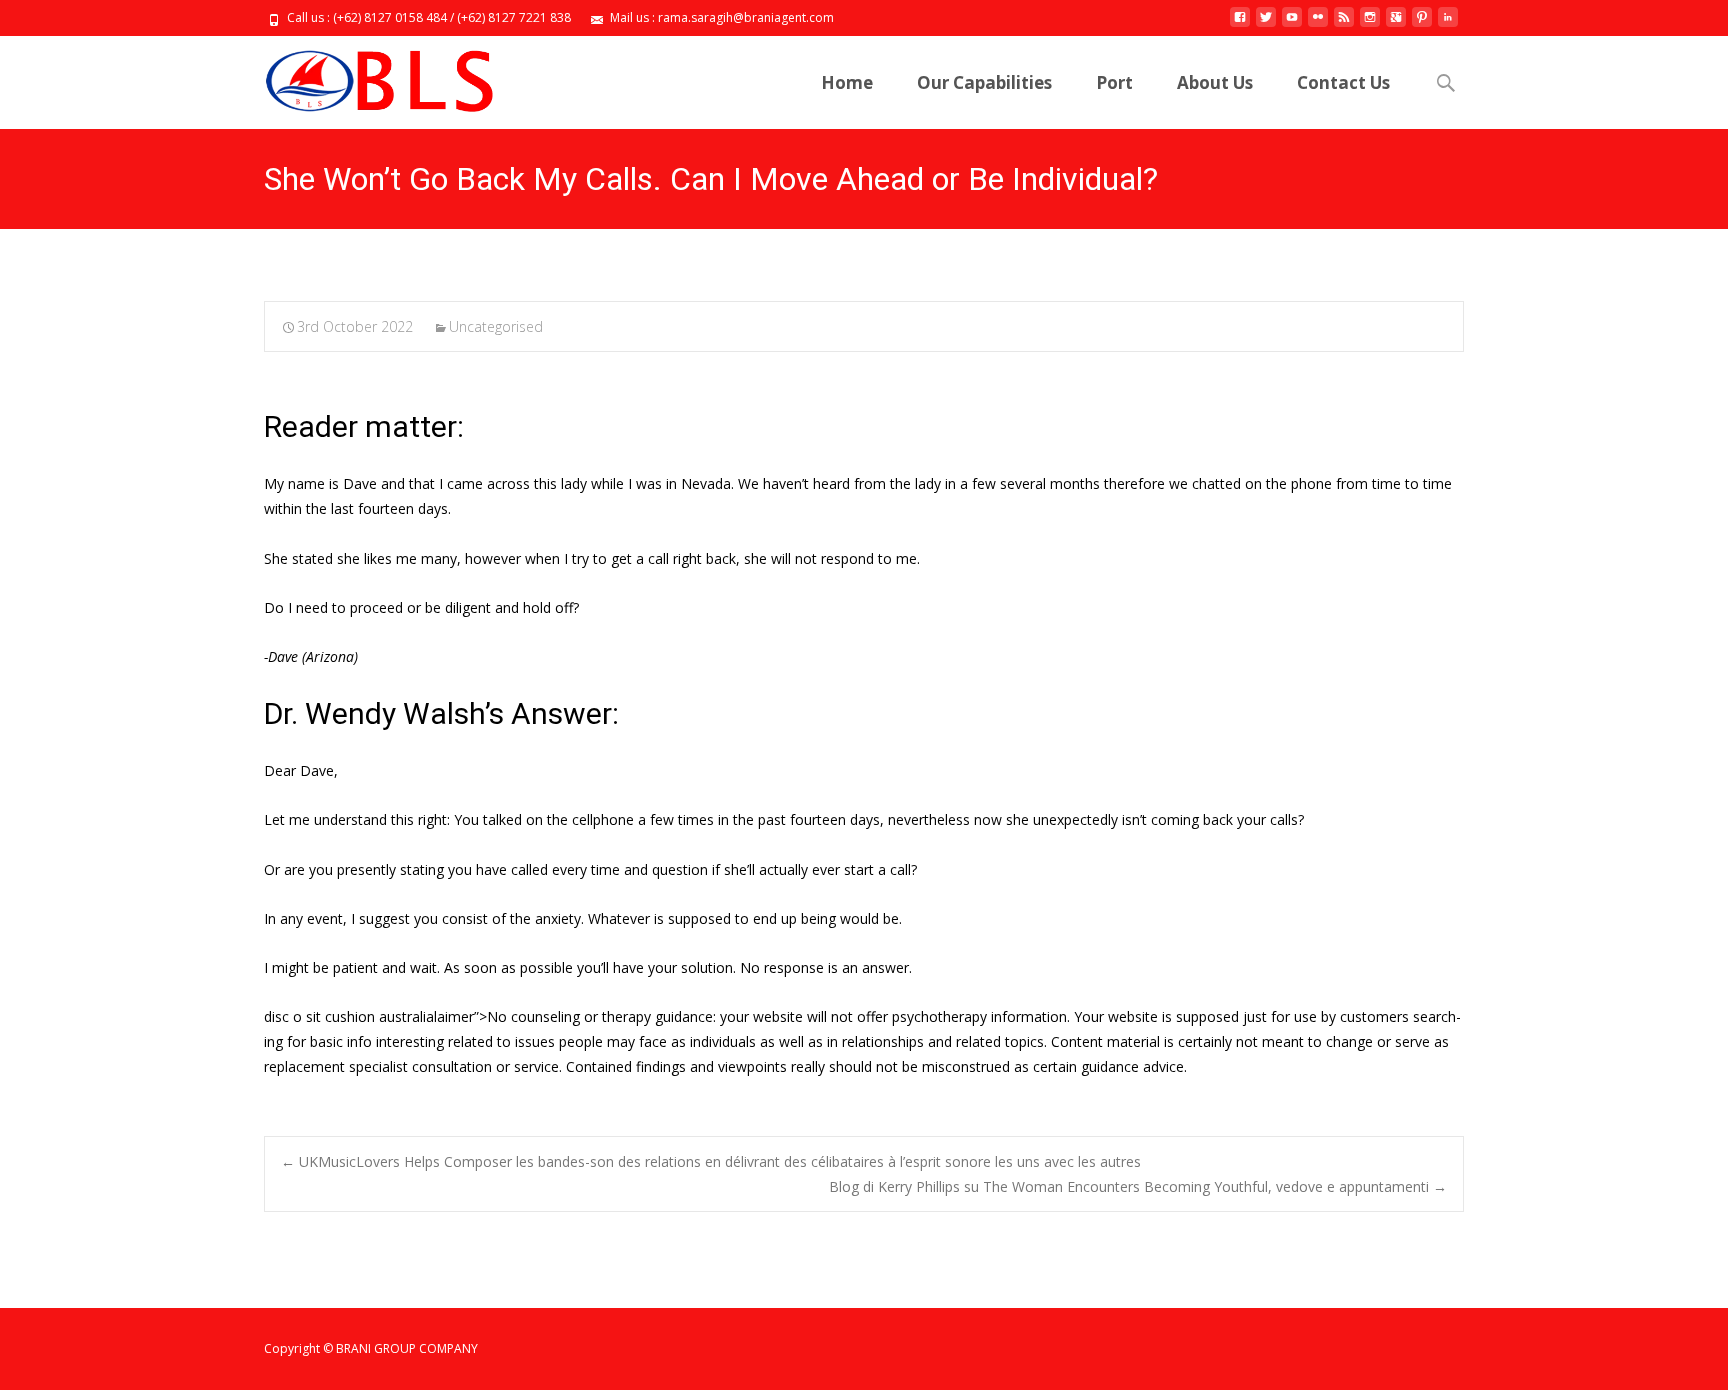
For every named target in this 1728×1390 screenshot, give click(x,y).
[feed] (1344, 24)
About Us (1215, 82)
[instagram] (1370, 24)
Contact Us (1343, 82)
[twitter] (1266, 24)
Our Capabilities (984, 82)
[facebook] (1240, 24)
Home (847, 82)
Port (1114, 82)
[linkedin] (1448, 24)
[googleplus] (1396, 24)
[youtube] (1292, 24)
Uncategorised (496, 326)
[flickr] (1318, 24)
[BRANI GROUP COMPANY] (362, 76)
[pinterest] (1422, 24)
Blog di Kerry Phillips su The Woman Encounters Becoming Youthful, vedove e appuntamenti (1138, 1186)
